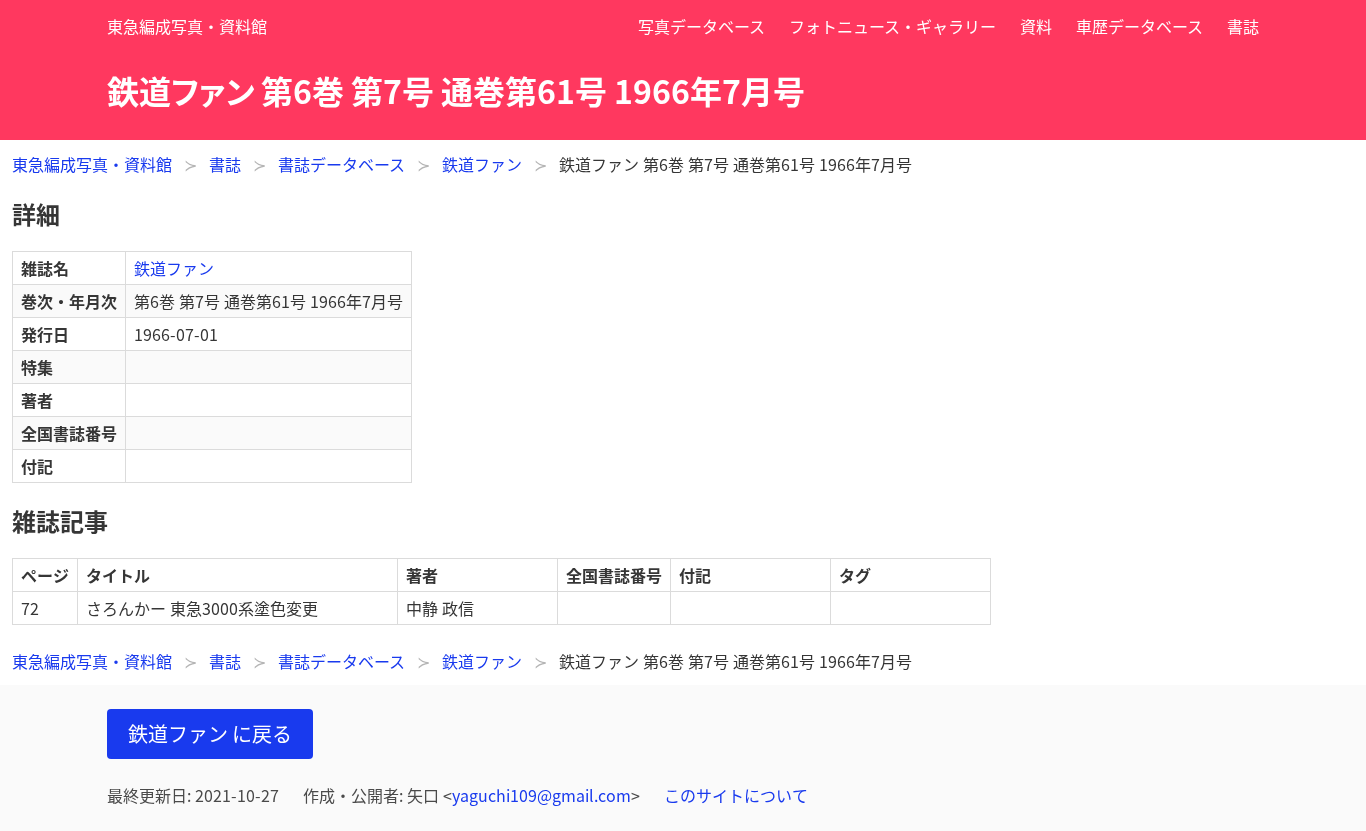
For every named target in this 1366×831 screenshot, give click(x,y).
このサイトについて (736, 795)
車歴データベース (1139, 26)
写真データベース (701, 26)
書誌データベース (341, 164)
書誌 (1243, 26)
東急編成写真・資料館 (187, 26)
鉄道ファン (482, 164)
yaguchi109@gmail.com (541, 795)
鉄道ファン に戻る (210, 733)
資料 (1036, 26)
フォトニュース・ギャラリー (892, 26)
